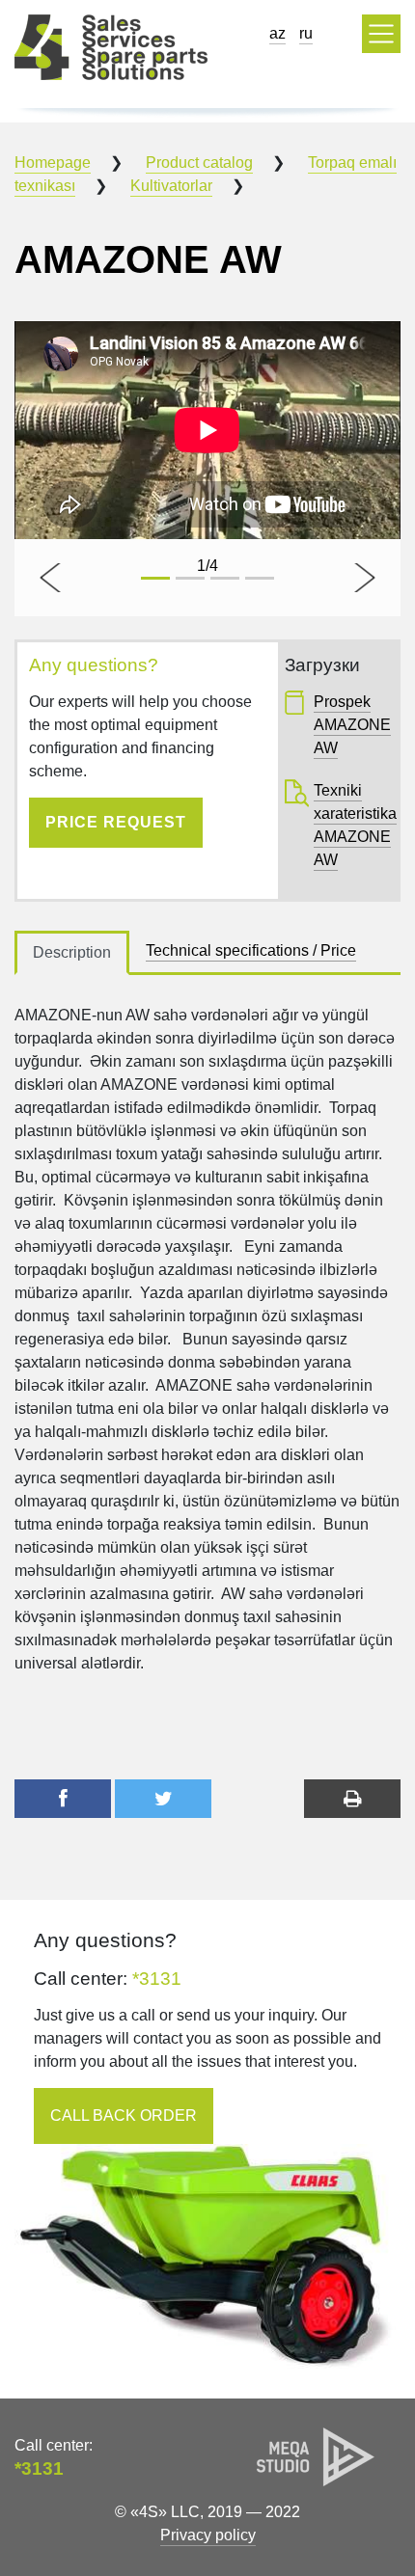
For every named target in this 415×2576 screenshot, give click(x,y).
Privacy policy (208, 2535)
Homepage (53, 163)
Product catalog (199, 163)
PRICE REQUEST (116, 822)
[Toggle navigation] (381, 34)
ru (306, 33)
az (277, 33)
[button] (52, 578)
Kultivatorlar (171, 186)
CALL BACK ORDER (124, 2115)
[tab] (72, 953)
